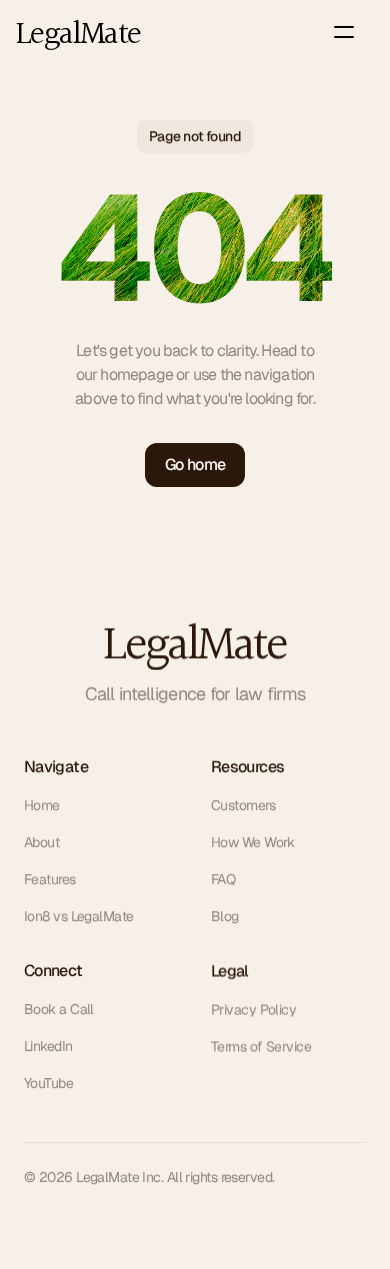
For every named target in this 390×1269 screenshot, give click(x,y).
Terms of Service (261, 1046)
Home (42, 805)
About (41, 842)
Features (50, 879)
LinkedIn (48, 1046)
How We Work (253, 842)
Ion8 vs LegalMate (78, 916)
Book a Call (59, 1009)
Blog (225, 916)
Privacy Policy (253, 1009)
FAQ (223, 879)
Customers (243, 805)
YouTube (48, 1083)
